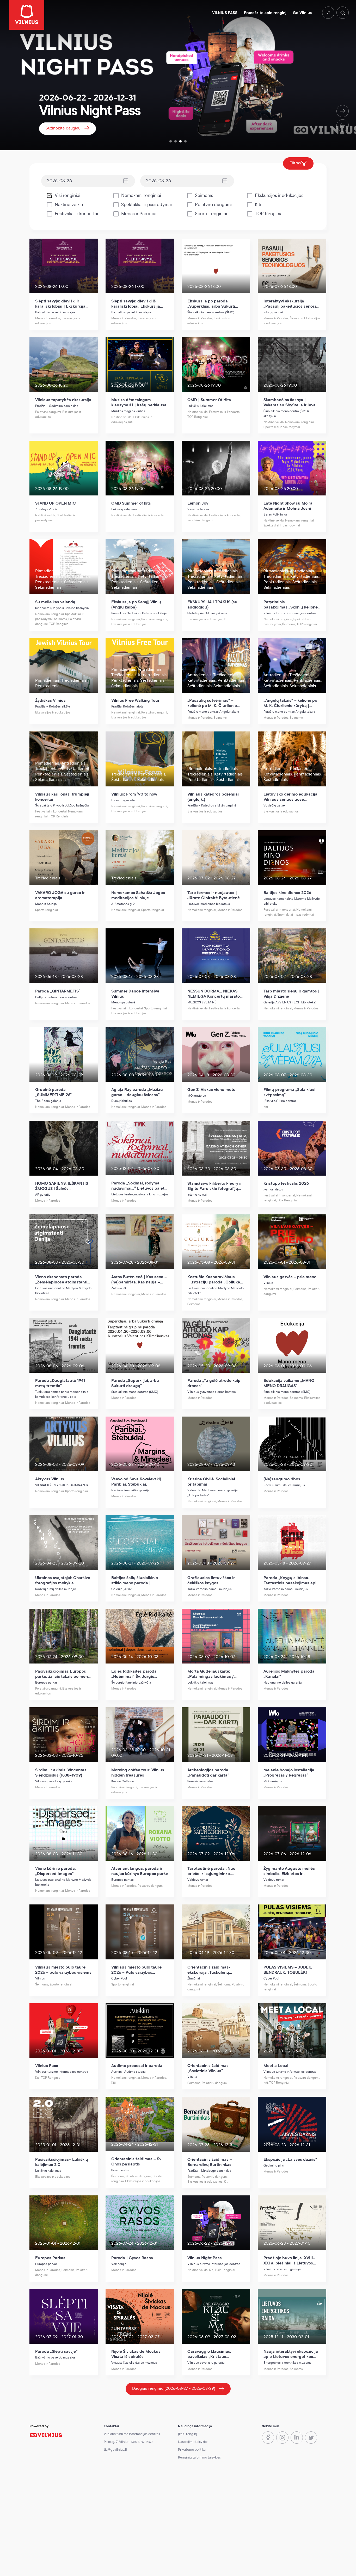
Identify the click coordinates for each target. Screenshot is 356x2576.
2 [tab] (176, 141)
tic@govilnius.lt (115, 2450)
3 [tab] (180, 141)
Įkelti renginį (188, 2434)
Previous (343, 125)
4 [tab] (185, 141)
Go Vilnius (302, 13)
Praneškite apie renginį (265, 13)
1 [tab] (171, 141)
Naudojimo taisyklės (193, 2442)
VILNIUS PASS (225, 13)
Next (343, 111)
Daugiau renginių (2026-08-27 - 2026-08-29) (174, 2388)
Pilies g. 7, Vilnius (116, 2442)
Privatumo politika (192, 2450)
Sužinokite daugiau (63, 128)
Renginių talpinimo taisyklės (199, 2457)
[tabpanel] (178, 75)
